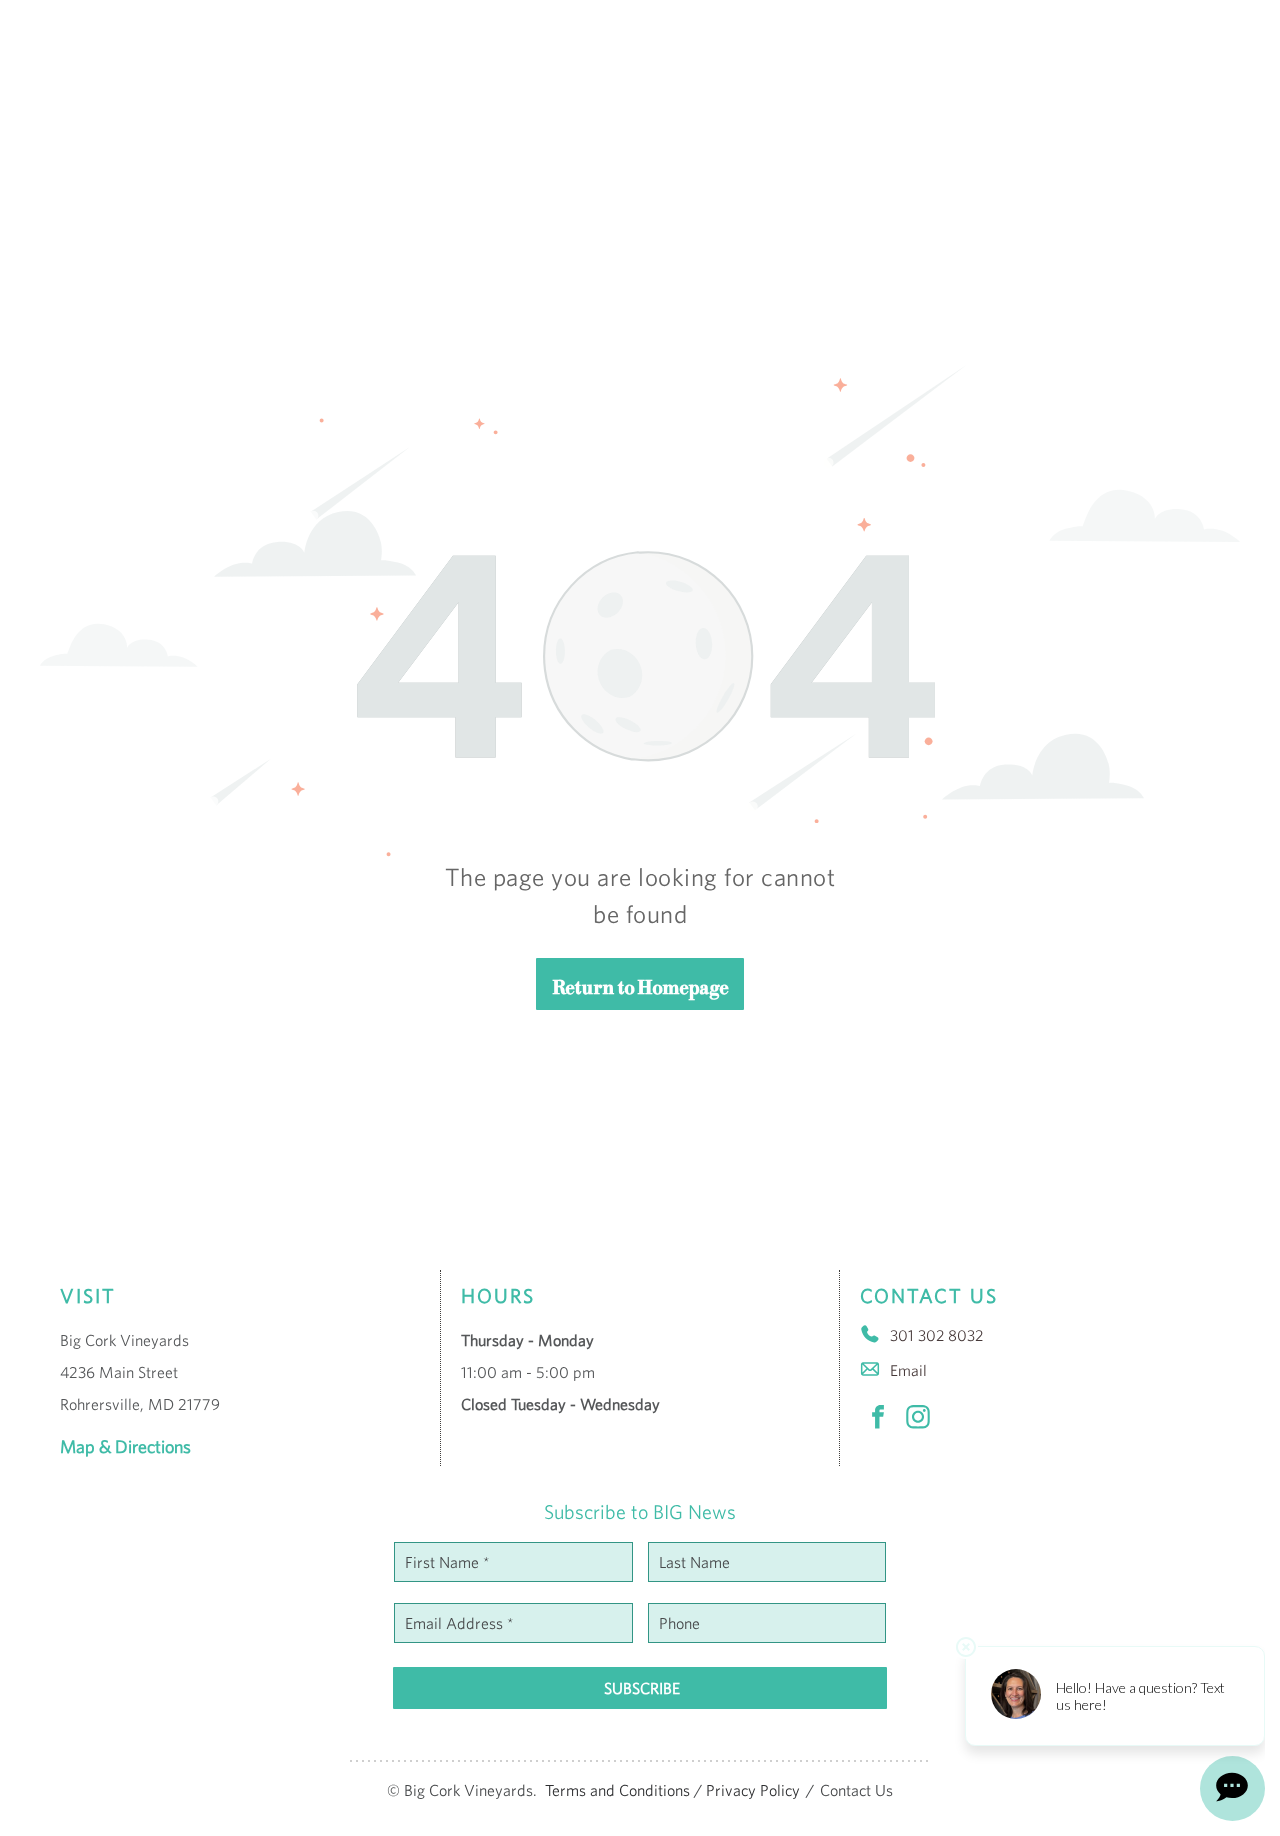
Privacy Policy (753, 1790)
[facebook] (878, 1419)
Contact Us (856, 1790)
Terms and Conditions (617, 1790)
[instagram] (918, 1419)
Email (908, 1370)
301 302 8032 (936, 1335)
